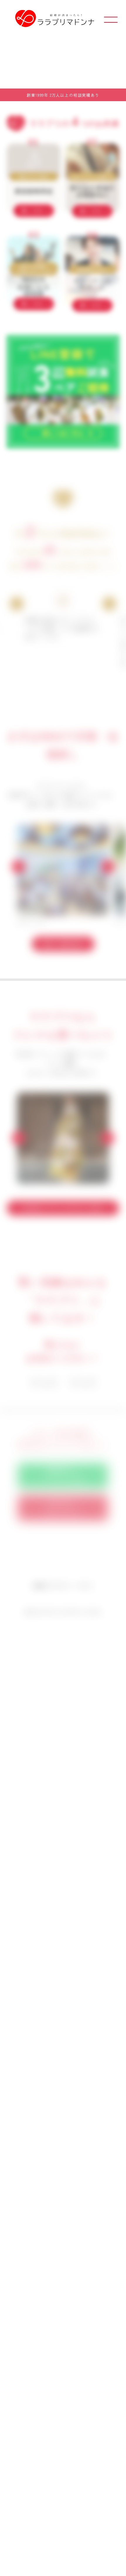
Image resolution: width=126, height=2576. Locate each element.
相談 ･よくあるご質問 (63, 1476)
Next (109, 604)
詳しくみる (32, 211)
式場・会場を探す (63, 944)
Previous (17, 604)
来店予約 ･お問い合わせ (63, 1508)
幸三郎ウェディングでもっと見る (63, 1208)
